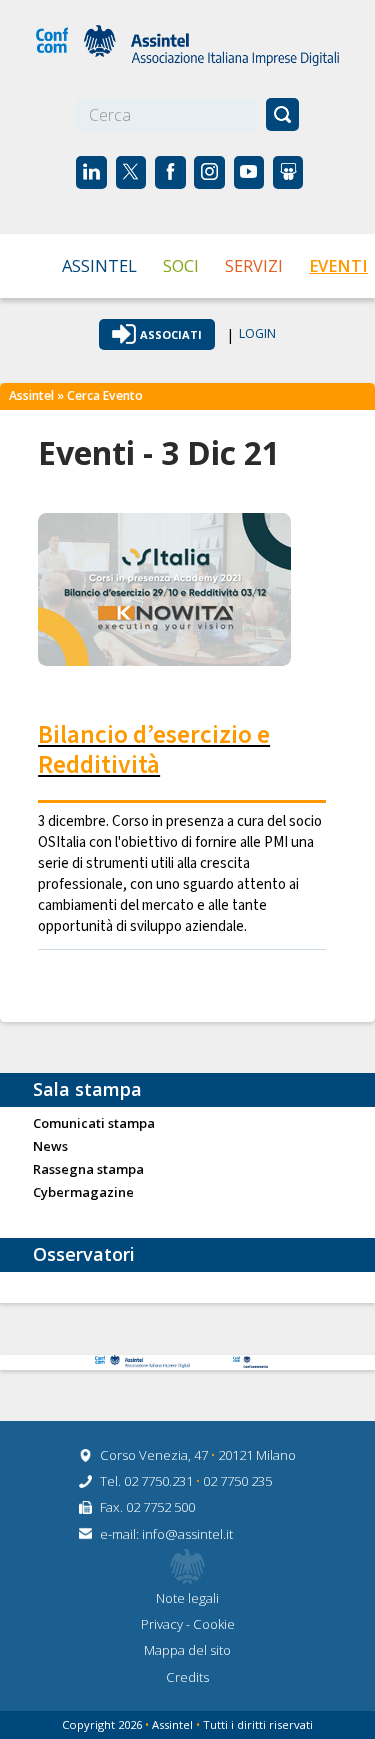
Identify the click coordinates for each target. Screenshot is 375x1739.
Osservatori (84, 1254)
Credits (187, 1677)
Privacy (163, 1624)
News (50, 1147)
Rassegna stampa (88, 1170)
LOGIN (257, 334)
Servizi (254, 265)
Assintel (99, 265)
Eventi (338, 265)
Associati (171, 334)
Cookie (214, 1624)
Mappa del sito (187, 1650)
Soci (181, 265)
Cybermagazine (83, 1193)
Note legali (187, 1598)
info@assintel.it (187, 1534)
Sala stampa (87, 1089)
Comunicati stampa (94, 1124)
